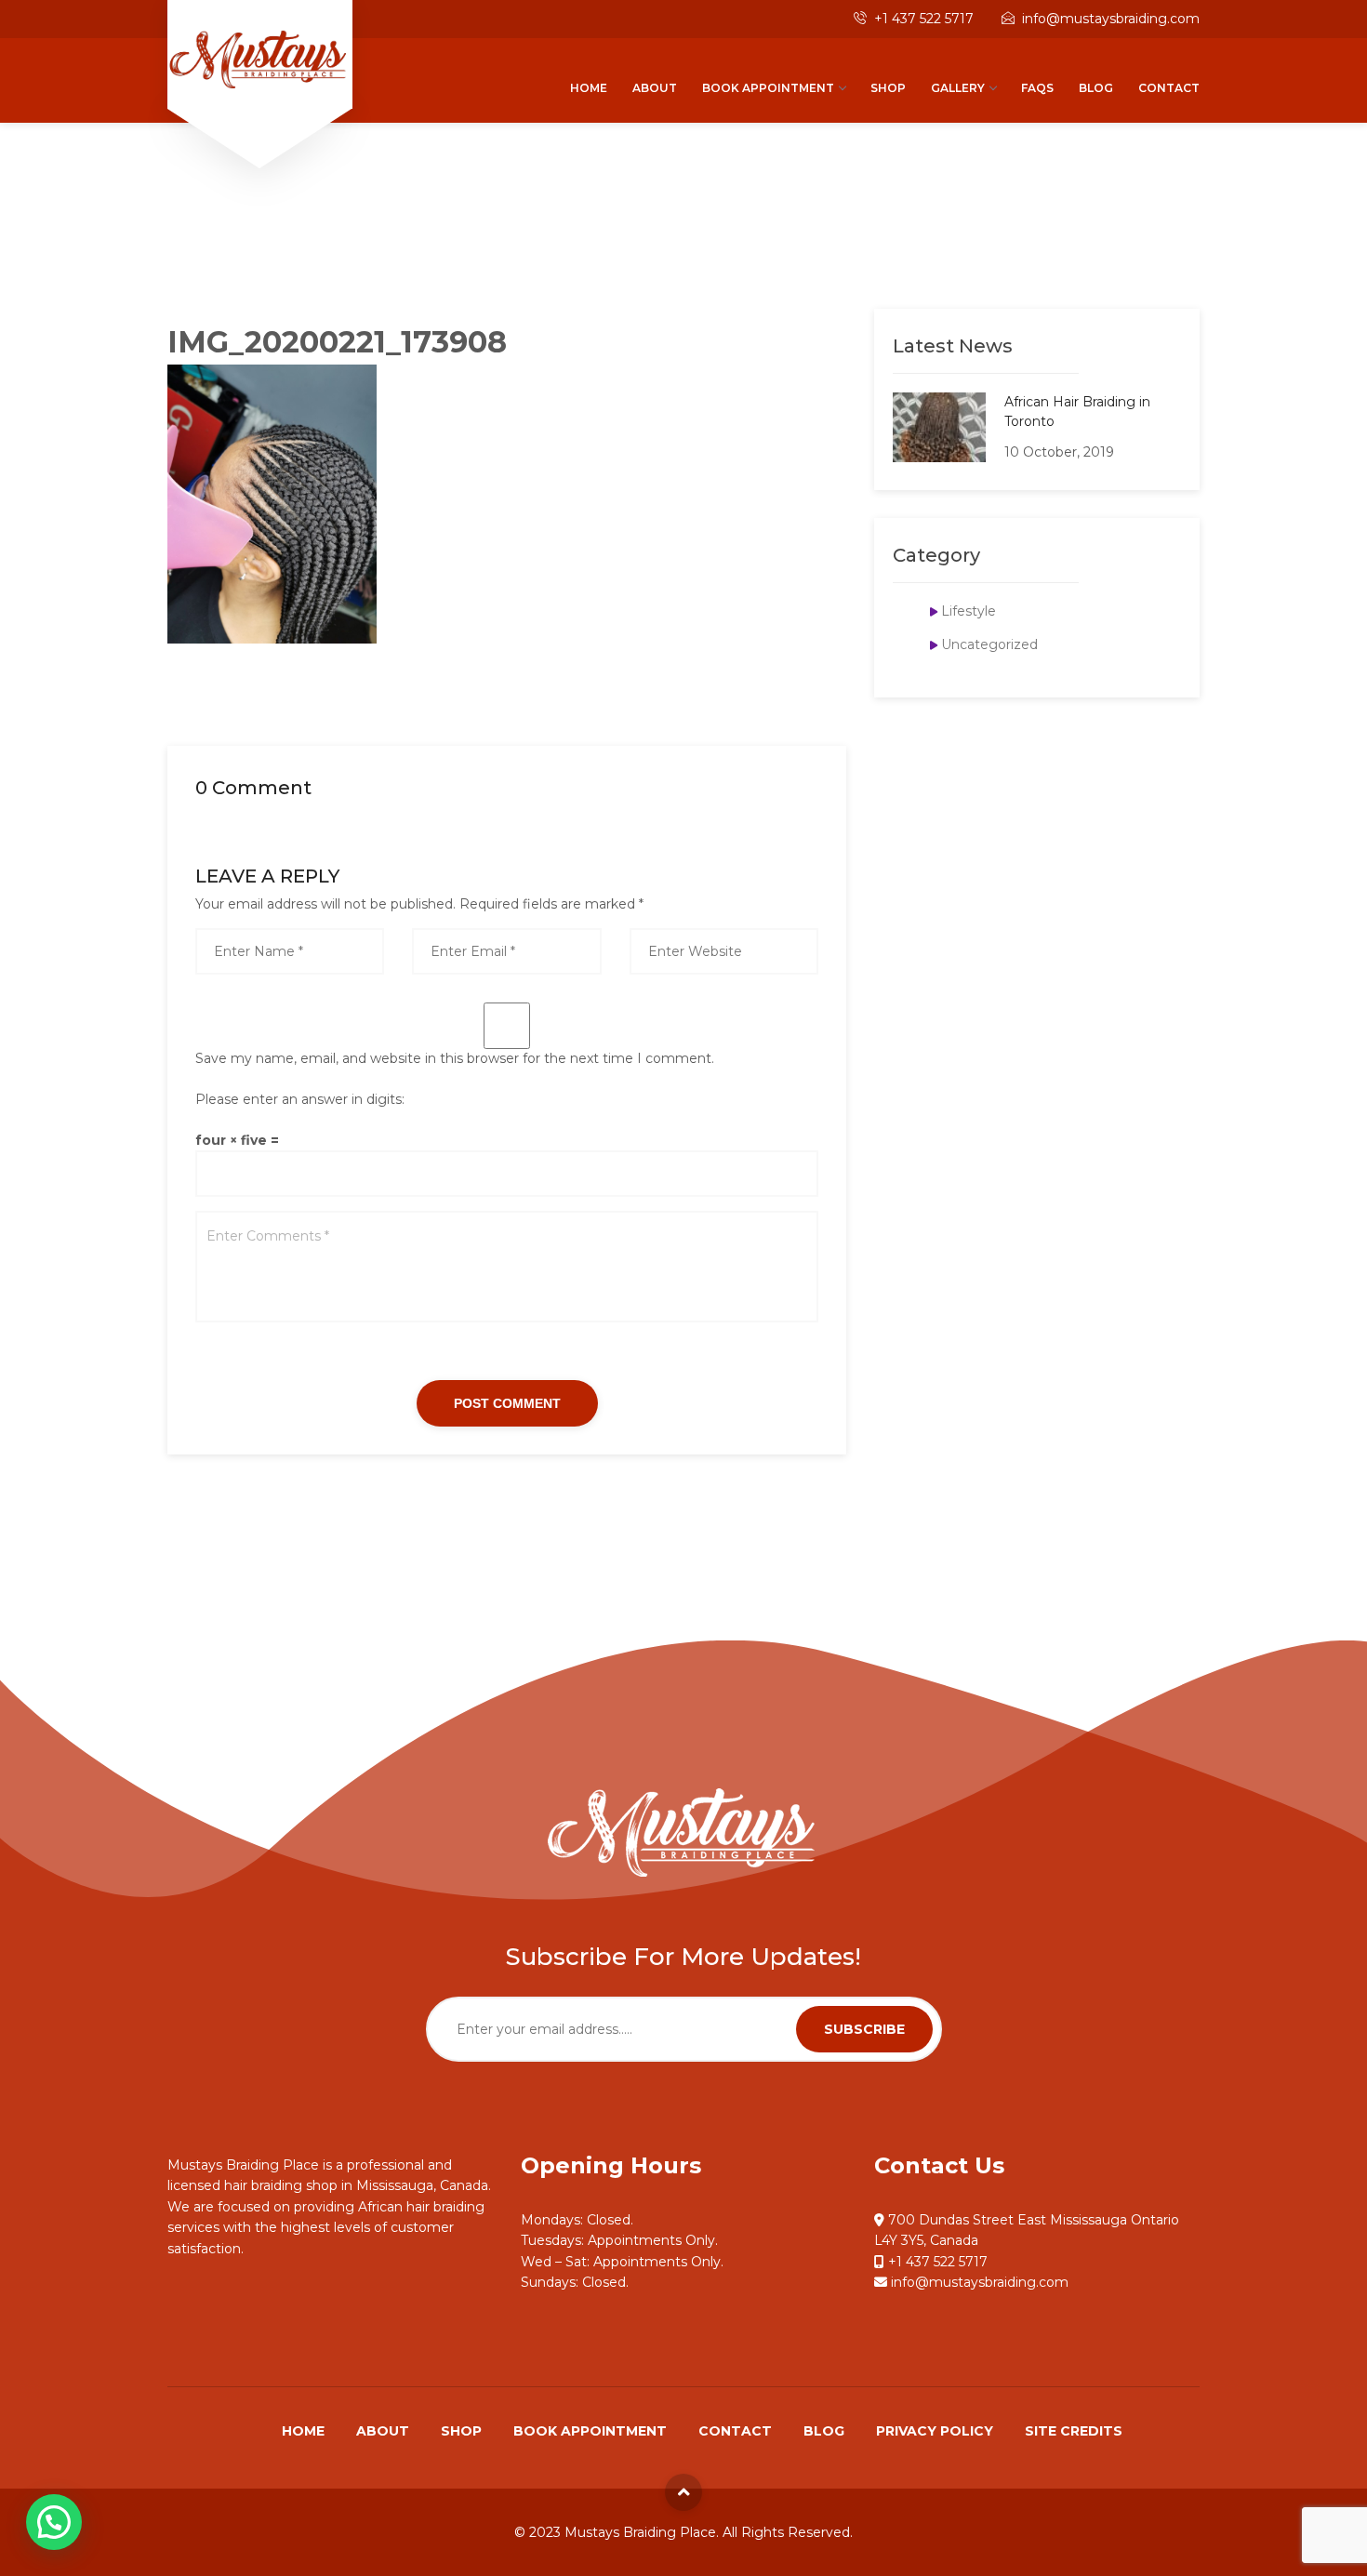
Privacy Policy (935, 2431)
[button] (54, 2522)
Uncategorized (989, 644)
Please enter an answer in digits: (300, 1099)
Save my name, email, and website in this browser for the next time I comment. (455, 1058)
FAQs (1037, 88)
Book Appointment (768, 88)
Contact (1169, 88)
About (655, 88)
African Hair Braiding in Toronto (1077, 412)
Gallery (958, 88)
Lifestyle (969, 611)
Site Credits (1074, 2431)
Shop (888, 88)
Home (589, 88)
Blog (1096, 88)
